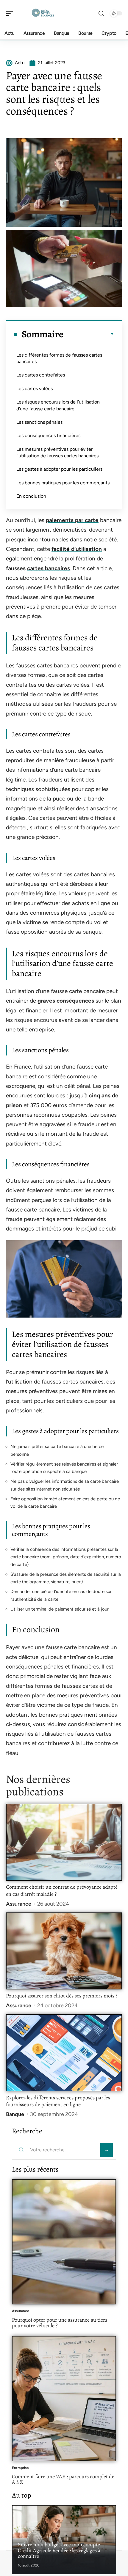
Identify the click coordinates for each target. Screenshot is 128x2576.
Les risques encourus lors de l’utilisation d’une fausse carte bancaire (58, 405)
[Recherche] (101, 14)
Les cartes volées (35, 389)
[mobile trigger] (11, 13)
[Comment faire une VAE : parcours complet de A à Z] (64, 2399)
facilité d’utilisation (77, 549)
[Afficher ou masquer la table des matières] (89, 334)
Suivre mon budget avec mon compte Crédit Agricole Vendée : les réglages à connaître (59, 2550)
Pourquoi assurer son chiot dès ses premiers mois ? (62, 1996)
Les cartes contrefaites (41, 375)
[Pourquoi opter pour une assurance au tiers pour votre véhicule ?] (64, 2242)
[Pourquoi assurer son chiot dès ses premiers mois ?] (64, 1951)
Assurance (19, 1904)
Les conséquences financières (48, 435)
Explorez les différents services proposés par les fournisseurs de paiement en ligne (58, 2101)
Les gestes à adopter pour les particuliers (59, 469)
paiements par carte (72, 520)
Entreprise (20, 2468)
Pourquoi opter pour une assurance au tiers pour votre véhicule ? (60, 2323)
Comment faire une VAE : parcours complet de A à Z (63, 2479)
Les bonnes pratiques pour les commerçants (63, 483)
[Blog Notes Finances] (43, 13)
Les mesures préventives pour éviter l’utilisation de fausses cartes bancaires (57, 452)
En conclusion (31, 496)
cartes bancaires (49, 568)
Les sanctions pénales (39, 422)
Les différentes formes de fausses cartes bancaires (59, 358)
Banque (15, 2114)
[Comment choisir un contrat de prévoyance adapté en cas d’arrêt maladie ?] (64, 1842)
